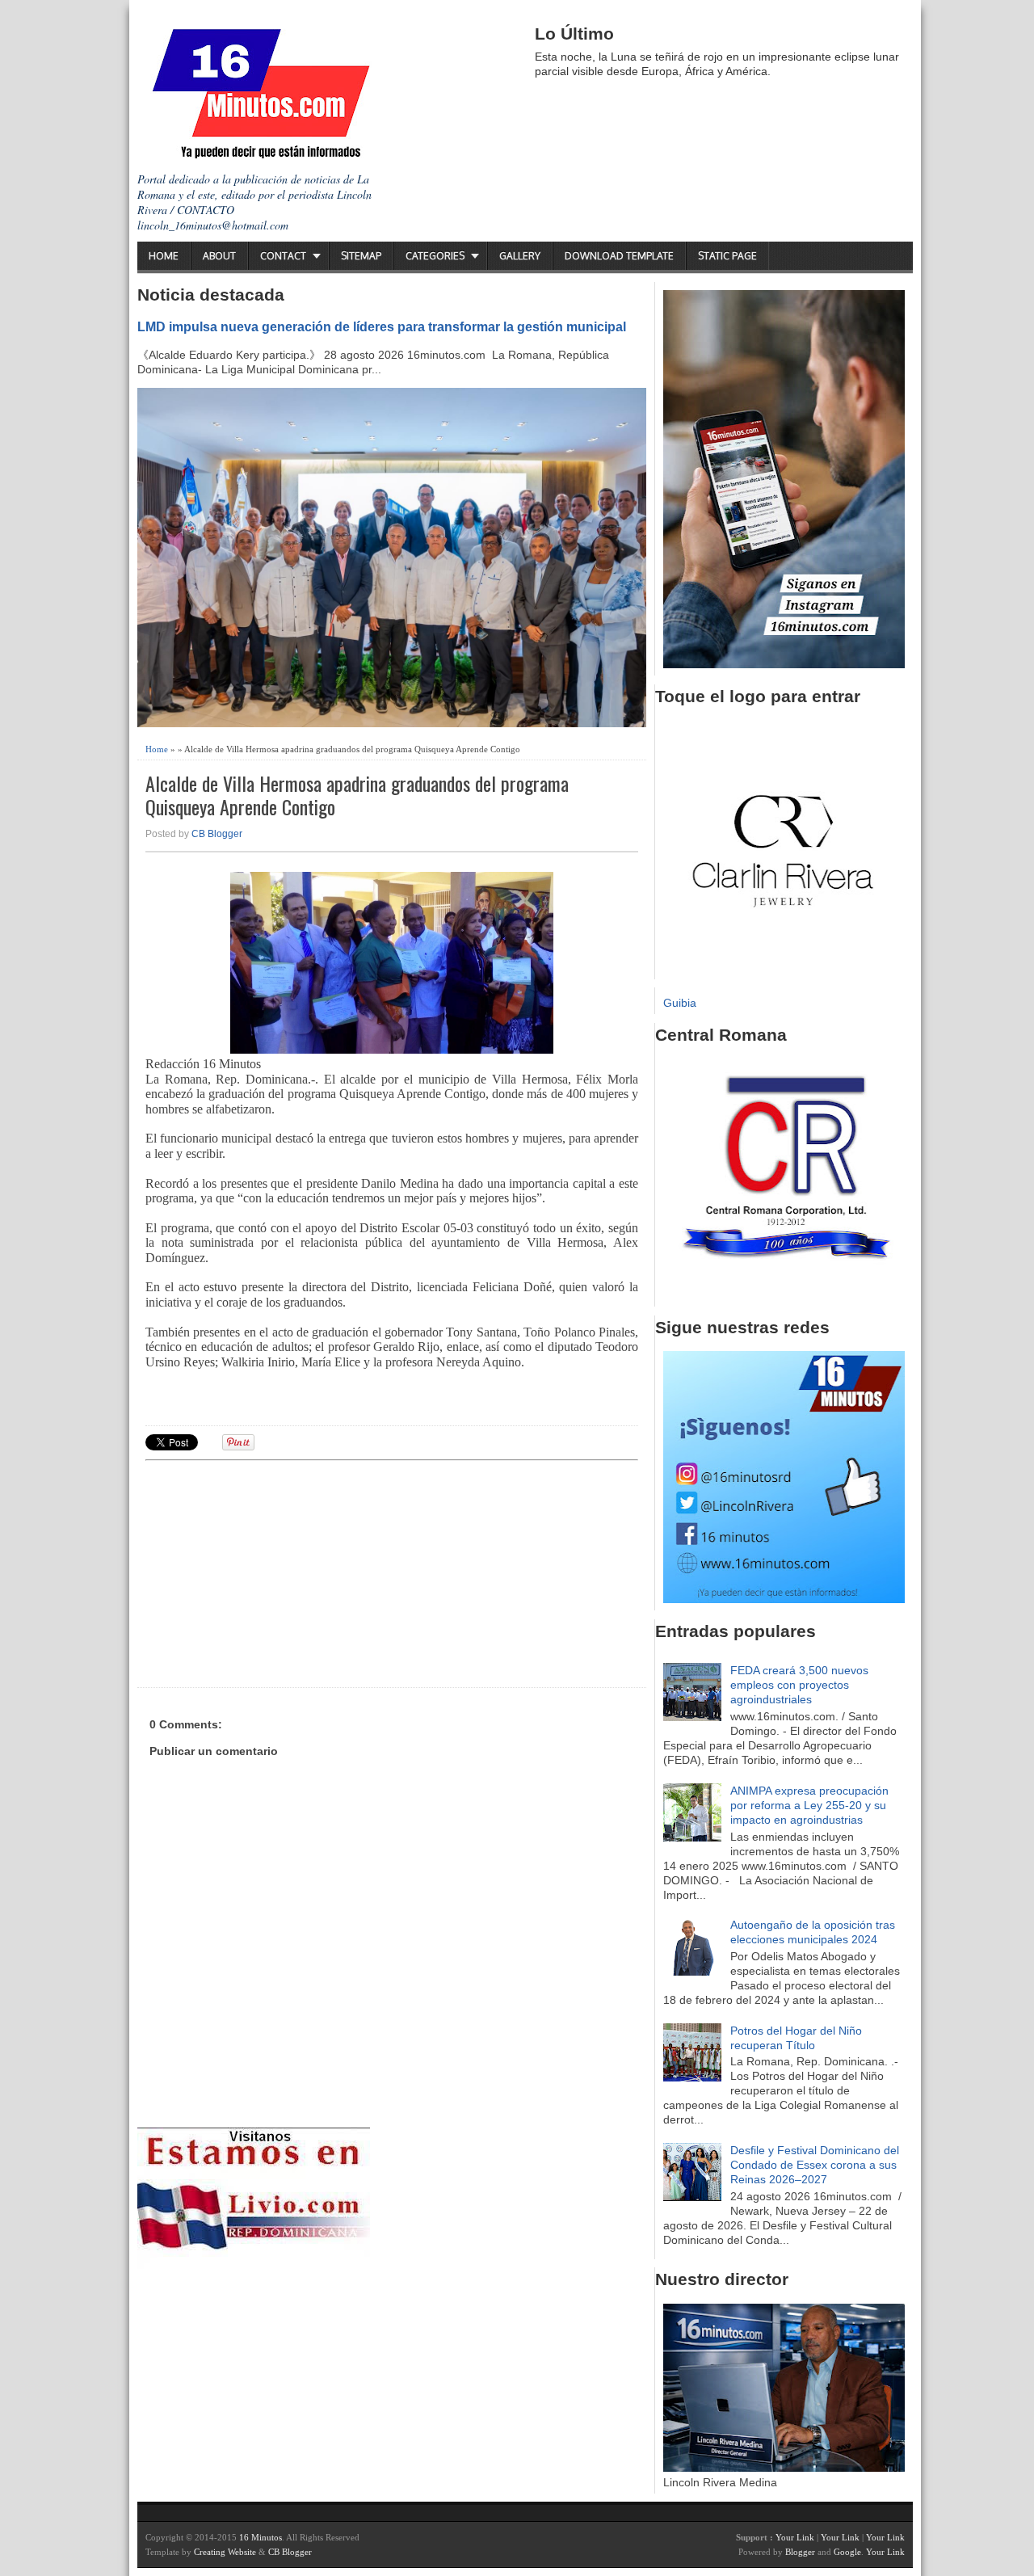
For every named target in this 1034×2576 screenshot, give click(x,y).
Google (847, 2552)
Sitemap (361, 256)
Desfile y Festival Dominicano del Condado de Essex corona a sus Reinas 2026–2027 (815, 2165)
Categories (435, 256)
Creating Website (225, 2552)
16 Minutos (261, 2537)
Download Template (619, 256)
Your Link (795, 2537)
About (219, 256)
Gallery (520, 256)
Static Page (727, 256)
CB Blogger (217, 834)
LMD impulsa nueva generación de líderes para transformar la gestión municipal (382, 326)
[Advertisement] (271, 1572)
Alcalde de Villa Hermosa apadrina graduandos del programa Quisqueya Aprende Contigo (357, 795)
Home (164, 256)
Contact (283, 256)
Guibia (680, 1003)
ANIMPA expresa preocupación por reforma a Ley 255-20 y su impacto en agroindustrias (809, 1805)
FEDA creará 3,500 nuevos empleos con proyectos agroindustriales (799, 1685)
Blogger (800, 2552)
